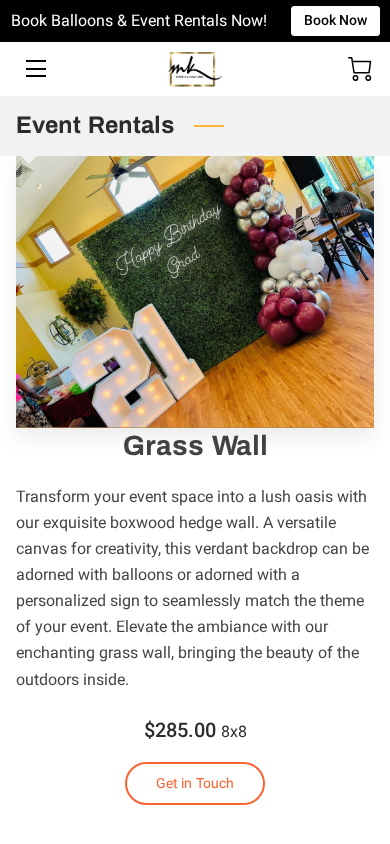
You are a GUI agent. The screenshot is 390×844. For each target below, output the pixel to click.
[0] (360, 69)
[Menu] (34, 68)
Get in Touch (195, 783)
